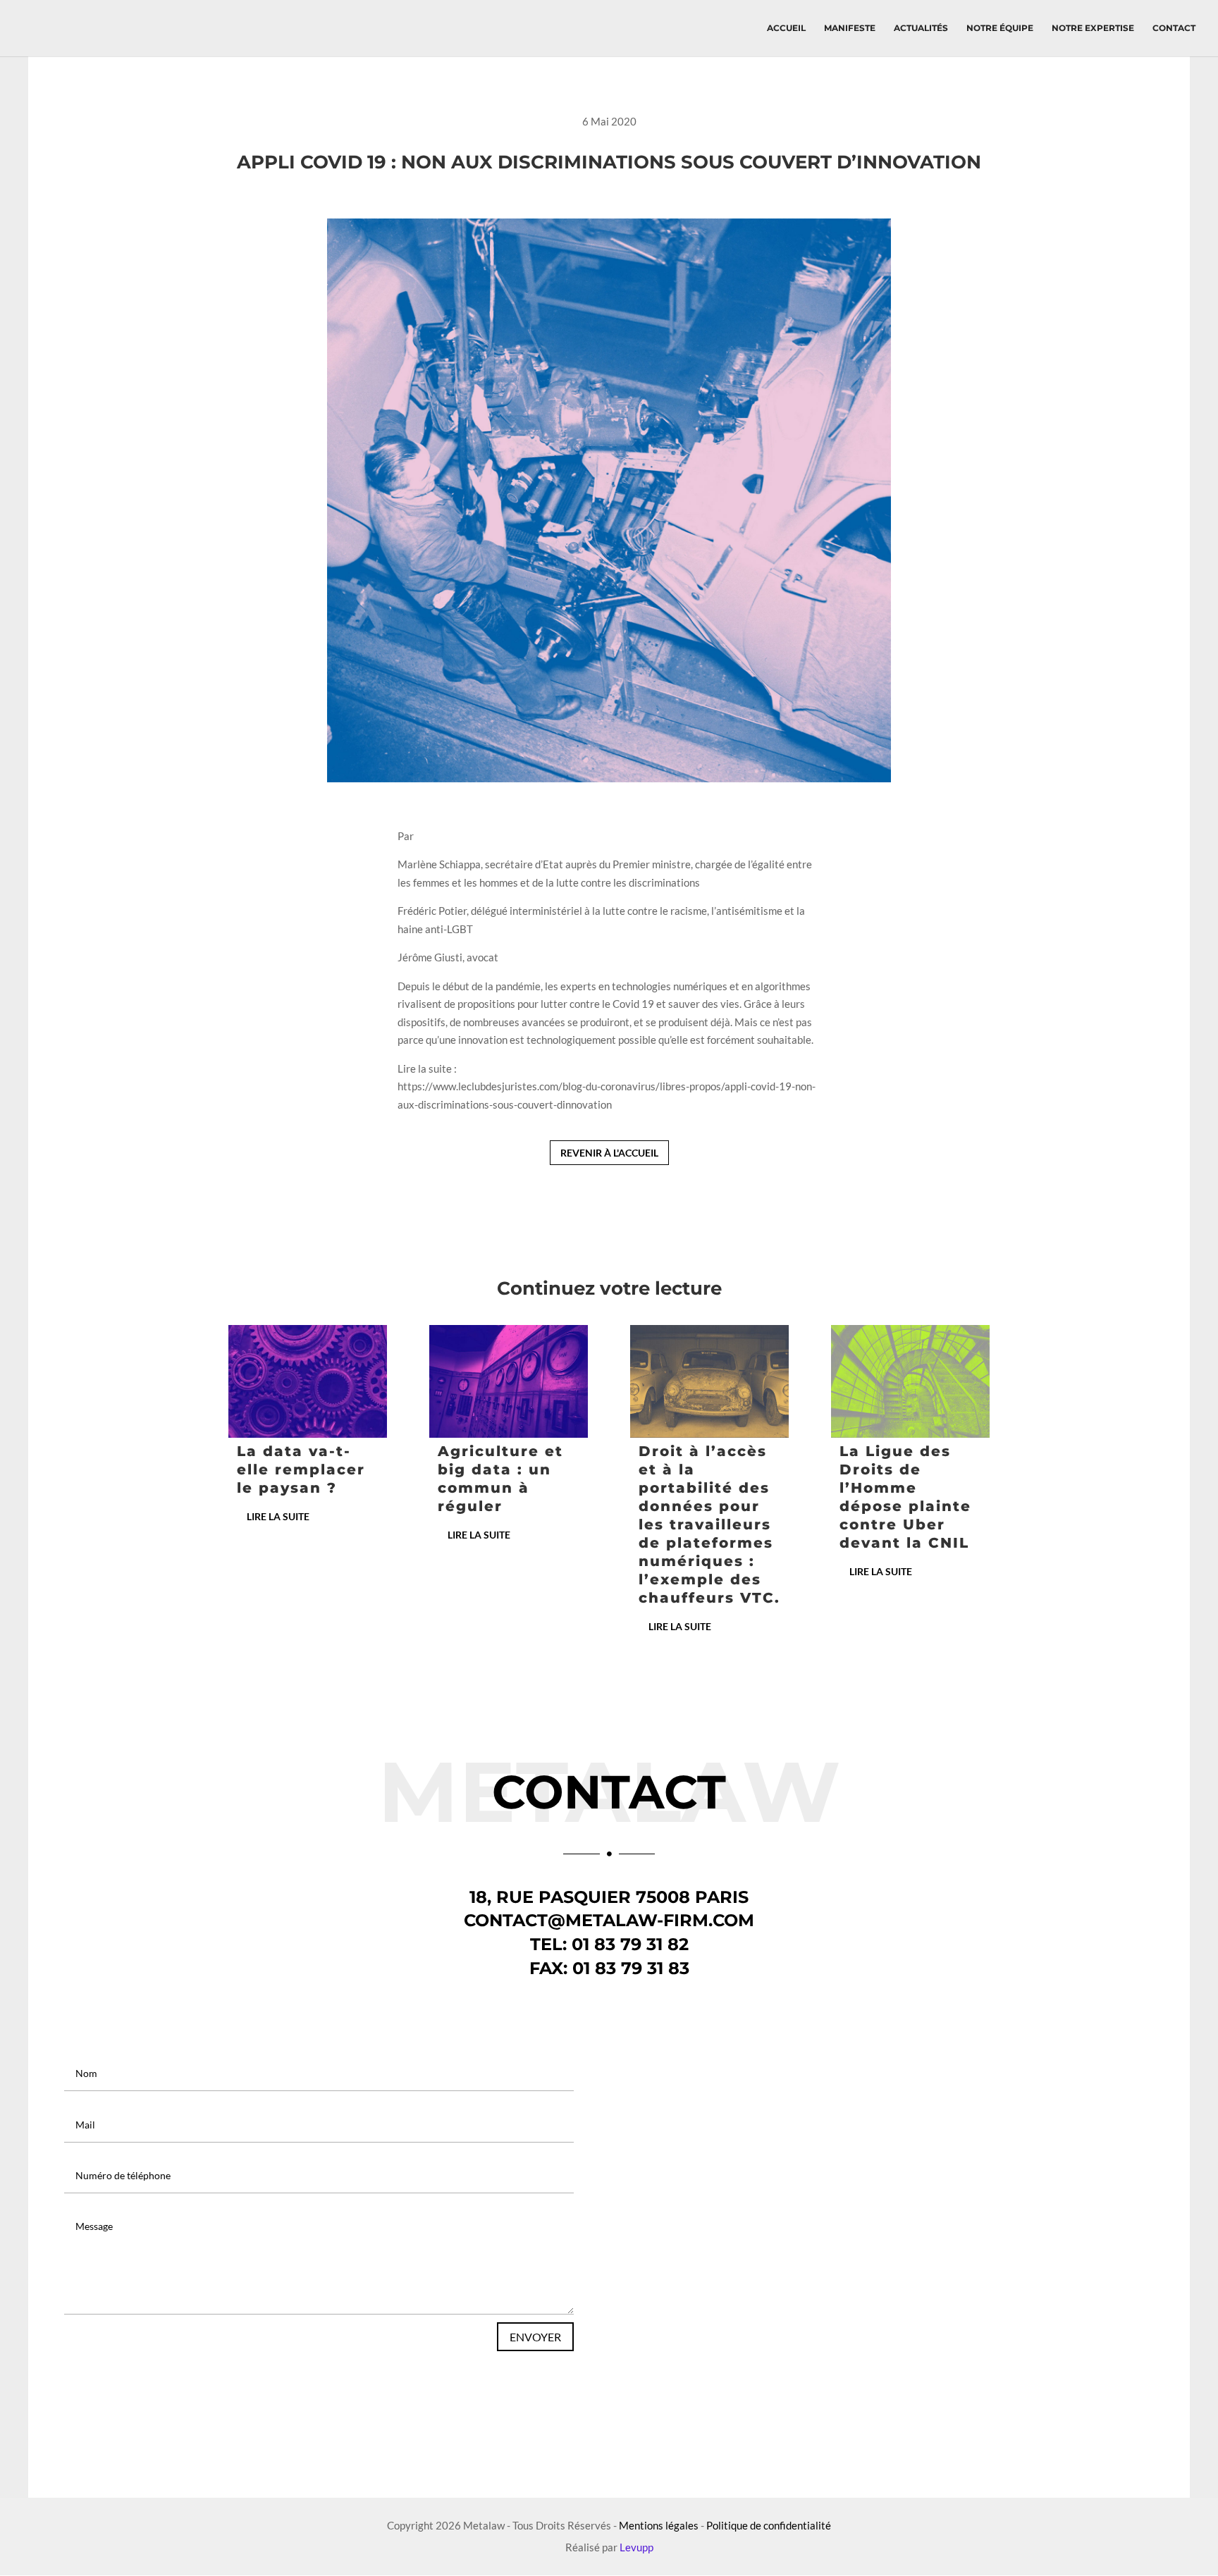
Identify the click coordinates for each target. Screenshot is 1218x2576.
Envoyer (535, 2337)
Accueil (786, 28)
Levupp (636, 2547)
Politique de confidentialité (769, 2525)
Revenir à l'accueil (609, 1153)
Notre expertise (1093, 28)
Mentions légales (659, 2525)
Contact (1174, 28)
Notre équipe (1000, 28)
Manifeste (850, 28)
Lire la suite (278, 1516)
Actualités (921, 28)
